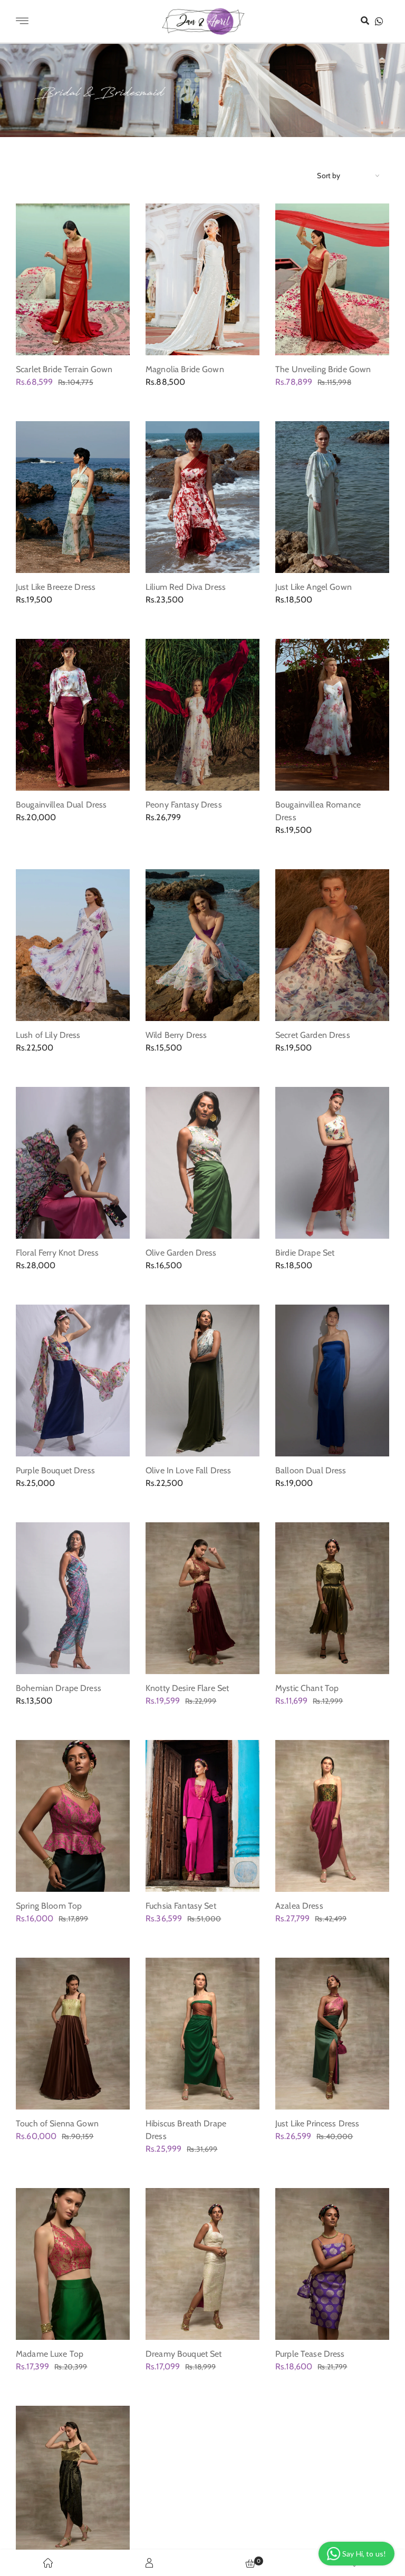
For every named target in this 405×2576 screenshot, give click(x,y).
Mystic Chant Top (307, 1688)
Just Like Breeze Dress (56, 587)
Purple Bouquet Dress (55, 1470)
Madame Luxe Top (50, 2354)
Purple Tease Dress (310, 2354)
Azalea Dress (299, 1906)
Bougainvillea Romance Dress (318, 811)
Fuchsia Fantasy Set (181, 1906)
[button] (365, 21)
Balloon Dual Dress (311, 1470)
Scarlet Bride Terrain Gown (64, 369)
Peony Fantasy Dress (184, 805)
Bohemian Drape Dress (59, 1688)
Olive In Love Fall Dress (188, 1470)
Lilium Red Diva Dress (186, 587)
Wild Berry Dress (176, 1035)
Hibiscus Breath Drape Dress (186, 2130)
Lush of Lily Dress (48, 1035)
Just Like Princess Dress (317, 2123)
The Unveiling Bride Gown (323, 369)
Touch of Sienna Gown (57, 2123)
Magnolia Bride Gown (185, 369)
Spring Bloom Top (49, 1906)
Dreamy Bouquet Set (184, 2354)
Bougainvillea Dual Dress (61, 805)
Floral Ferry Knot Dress (57, 1253)
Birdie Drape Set (305, 1253)
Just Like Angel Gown (314, 587)
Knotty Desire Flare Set (187, 1688)
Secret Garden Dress (313, 1035)
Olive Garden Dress (181, 1253)
